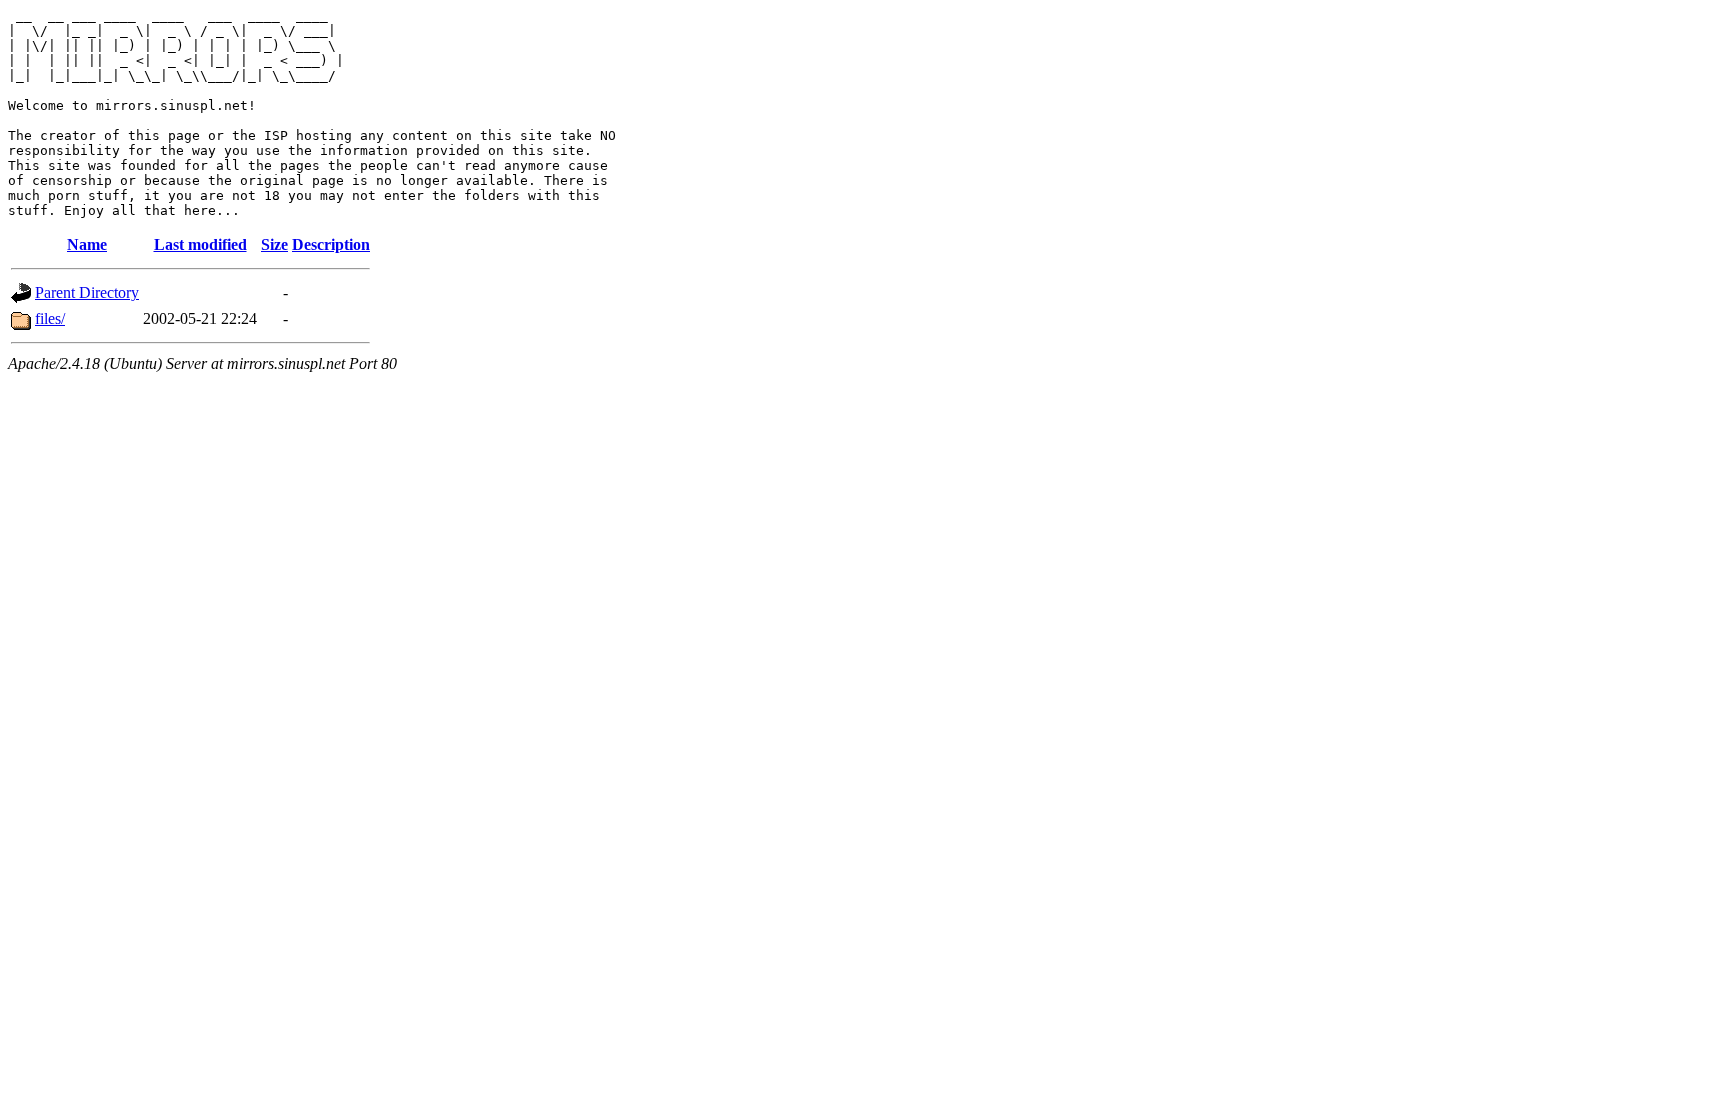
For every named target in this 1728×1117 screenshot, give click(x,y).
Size (274, 244)
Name (87, 244)
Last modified (200, 244)
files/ (50, 318)
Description (331, 244)
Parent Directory (87, 292)
